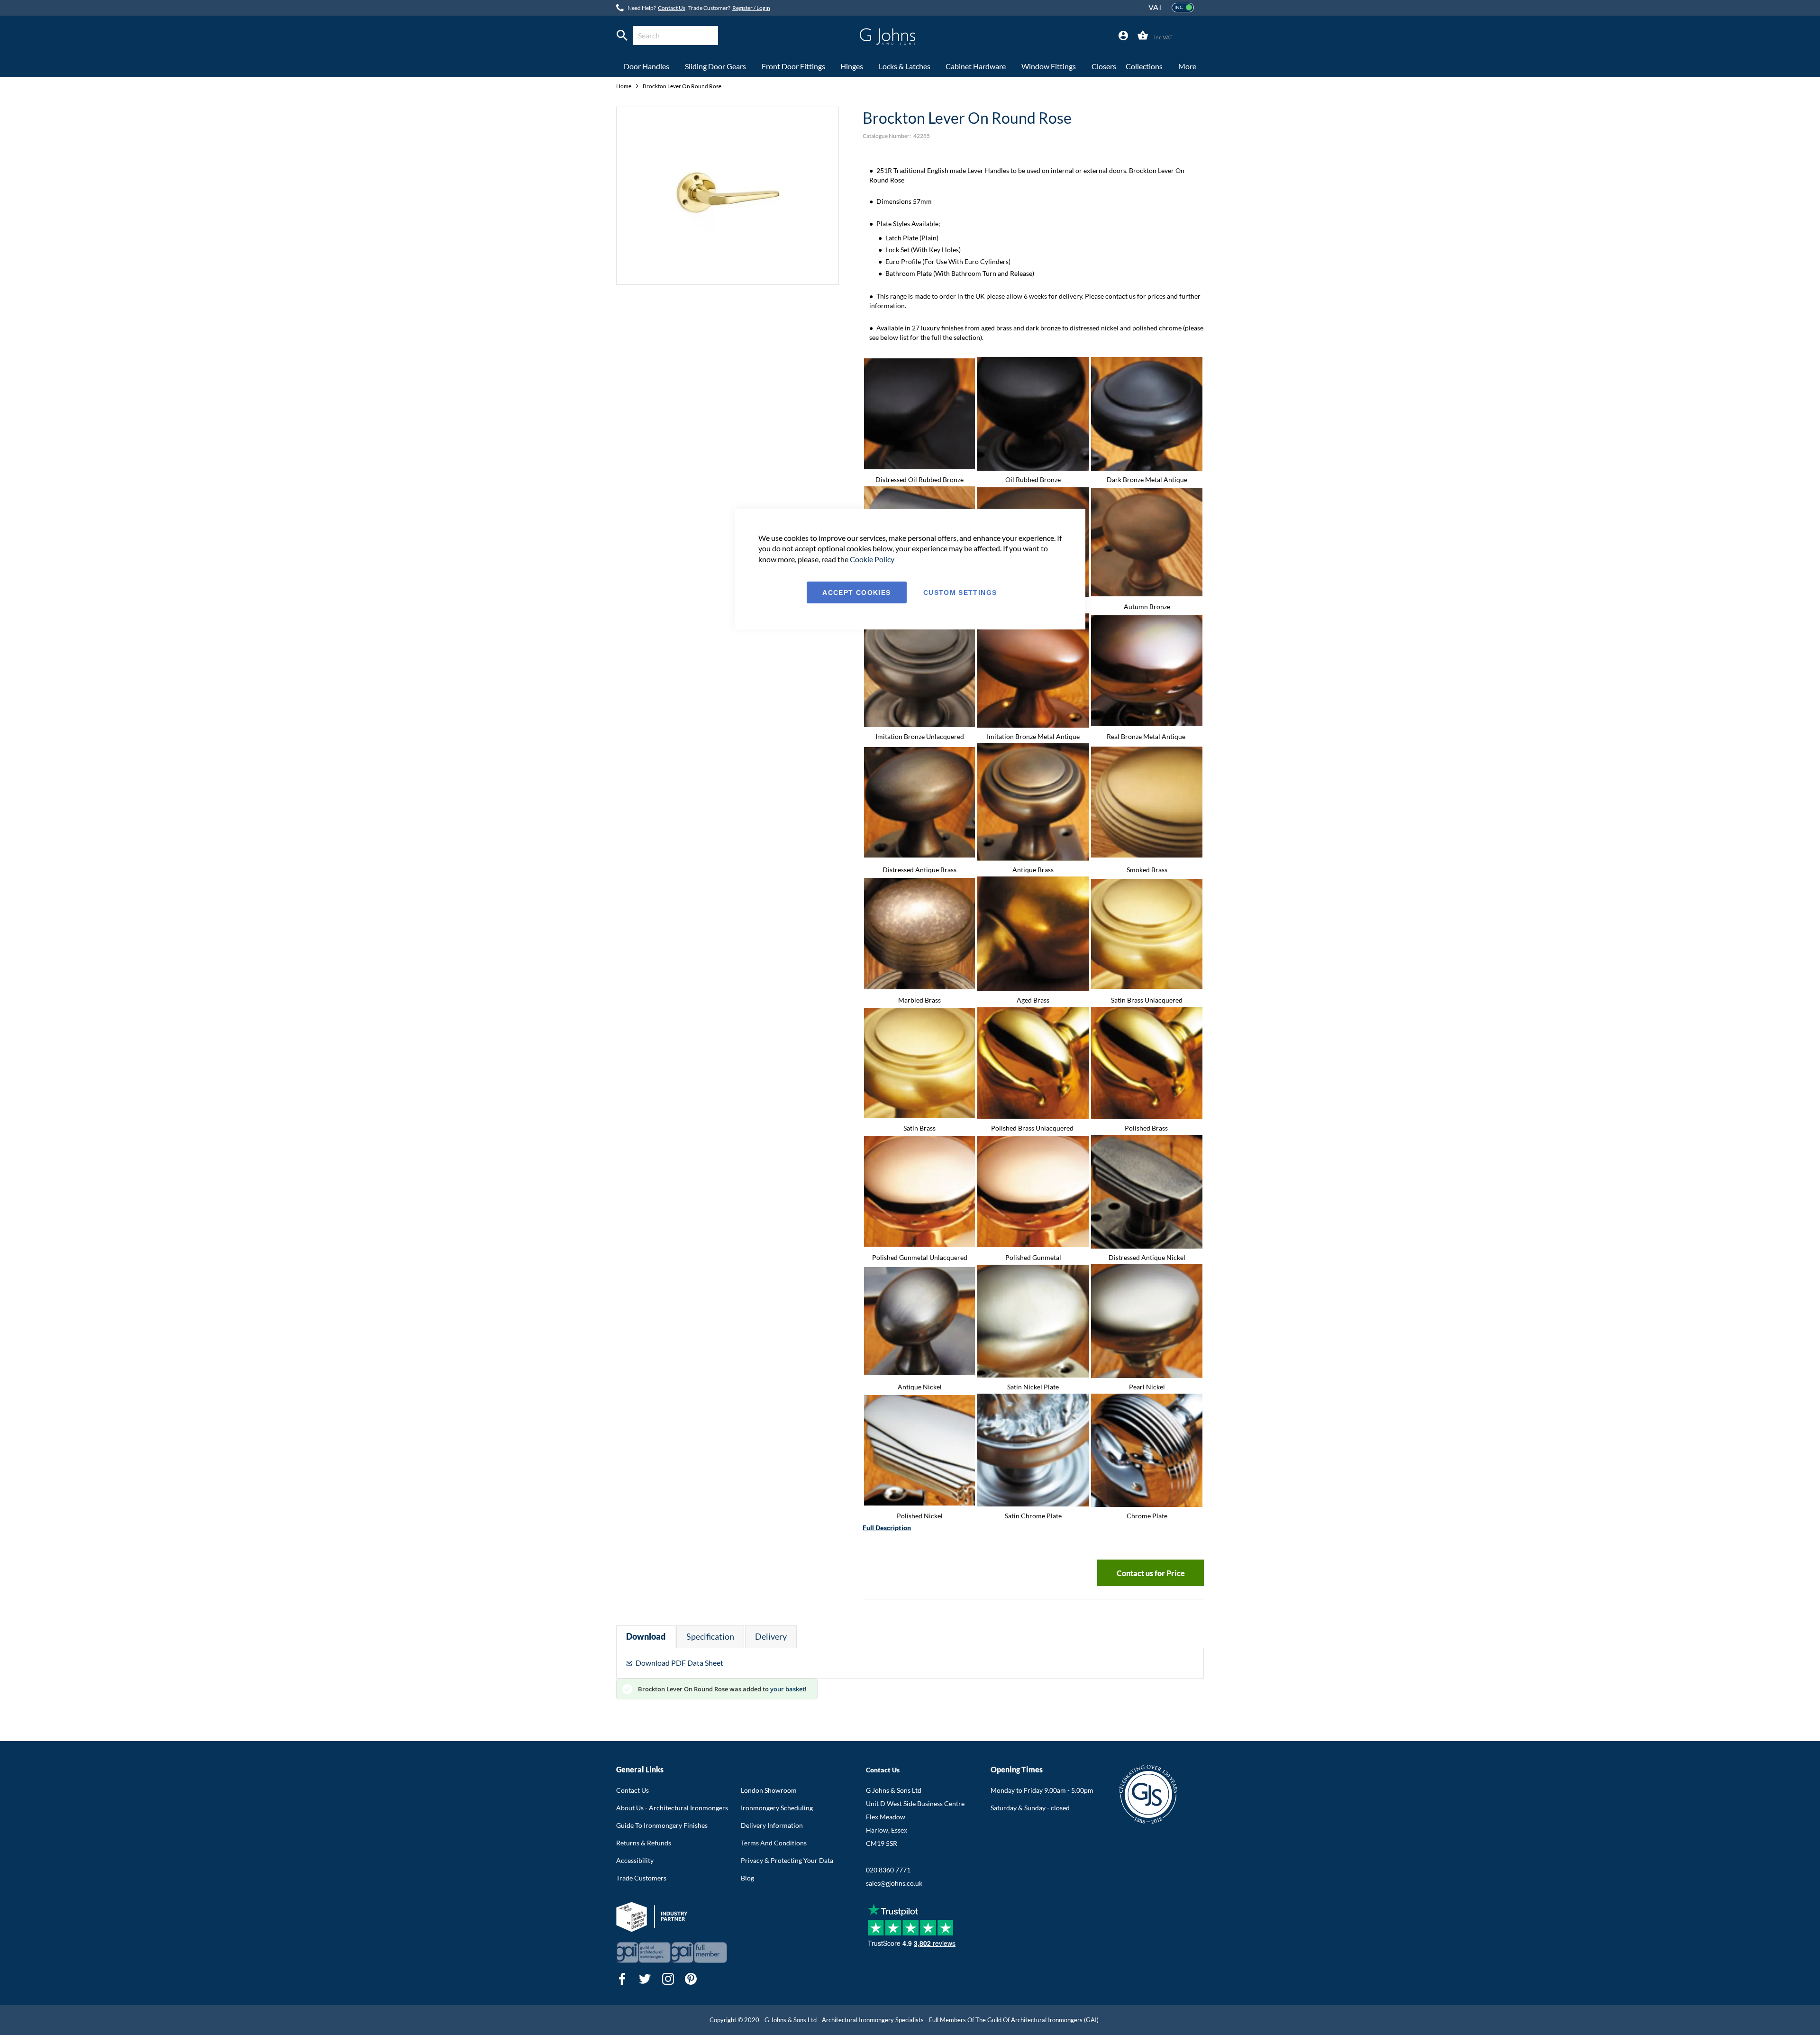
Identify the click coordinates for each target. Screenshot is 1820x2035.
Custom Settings (960, 593)
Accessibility (635, 1860)
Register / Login (751, 8)
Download (646, 1636)
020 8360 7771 (888, 1870)
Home (624, 86)
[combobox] (675, 36)
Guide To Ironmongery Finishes (662, 1825)
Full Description (887, 1528)
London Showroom (769, 1790)
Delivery (771, 1636)
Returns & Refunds (644, 1843)
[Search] (622, 36)
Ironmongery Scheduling (777, 1808)
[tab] (1123, 36)
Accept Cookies (856, 593)
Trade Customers (641, 1878)
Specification (710, 1636)
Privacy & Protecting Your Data (787, 1860)
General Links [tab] (640, 1769)
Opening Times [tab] (1017, 1769)
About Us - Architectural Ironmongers (672, 1808)
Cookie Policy (872, 559)
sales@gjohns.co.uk (894, 1883)
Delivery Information (772, 1825)
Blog (747, 1878)
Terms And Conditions (774, 1843)
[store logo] (887, 37)
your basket (787, 1689)
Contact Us (672, 8)
